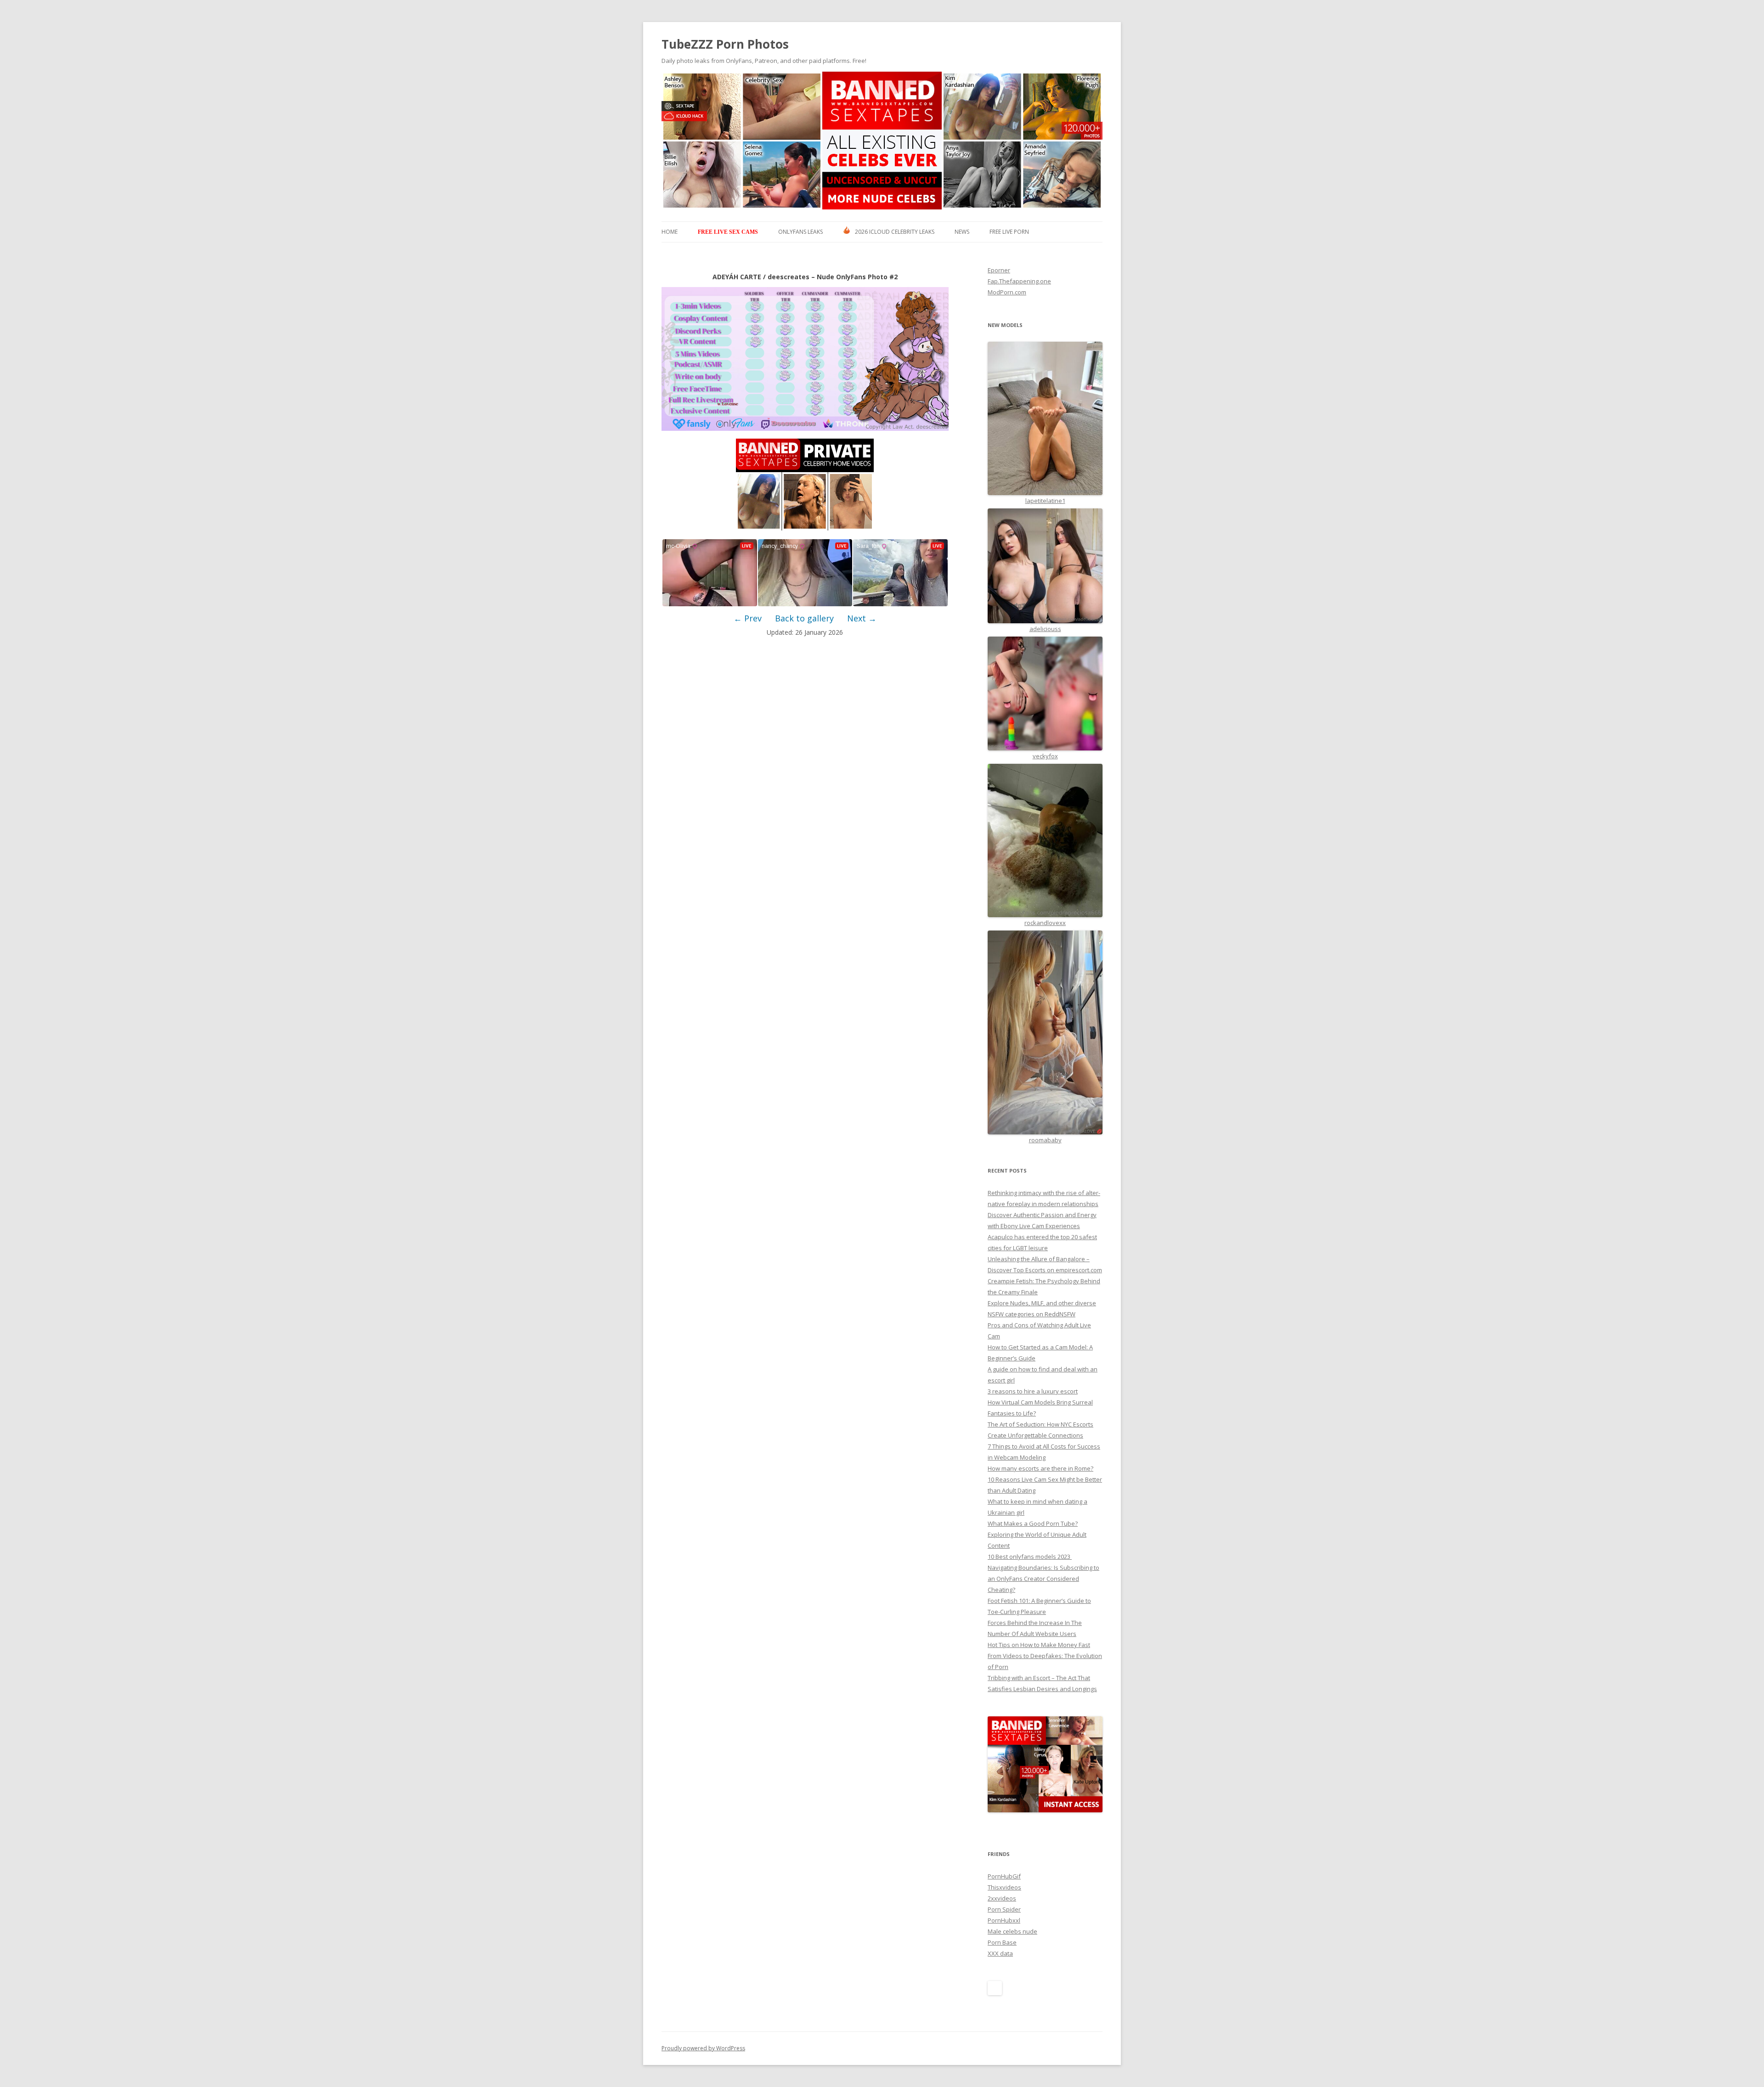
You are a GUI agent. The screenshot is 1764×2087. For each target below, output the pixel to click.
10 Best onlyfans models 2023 (1030, 1557)
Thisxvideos (1004, 1887)
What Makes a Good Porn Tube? (1033, 1523)
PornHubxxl (1004, 1920)
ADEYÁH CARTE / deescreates (761, 277)
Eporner (999, 270)
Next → (862, 618)
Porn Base (1002, 1942)
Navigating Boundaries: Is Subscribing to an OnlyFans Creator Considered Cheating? (1043, 1579)
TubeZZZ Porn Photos (725, 44)
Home (670, 232)
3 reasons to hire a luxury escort (1033, 1391)
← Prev (748, 618)
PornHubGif (1004, 1876)
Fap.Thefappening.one (1019, 281)
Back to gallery (804, 618)
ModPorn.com (1007, 292)
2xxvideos (1002, 1898)
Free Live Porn (1009, 232)
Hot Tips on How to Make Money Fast (1039, 1645)
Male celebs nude (1012, 1931)
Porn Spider (1004, 1909)
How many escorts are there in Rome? (1040, 1468)
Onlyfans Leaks (800, 232)
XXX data (1000, 1953)
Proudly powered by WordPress (703, 2048)
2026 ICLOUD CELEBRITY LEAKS (895, 232)
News (962, 232)
